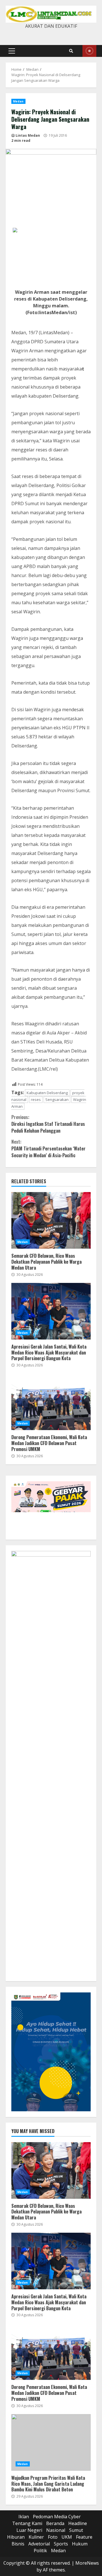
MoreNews (87, 2563)
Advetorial (39, 2544)
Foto (53, 2537)
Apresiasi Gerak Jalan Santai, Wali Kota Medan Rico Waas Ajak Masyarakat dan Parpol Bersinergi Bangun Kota (51, 1311)
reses (36, 1100)
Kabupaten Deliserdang (47, 1093)
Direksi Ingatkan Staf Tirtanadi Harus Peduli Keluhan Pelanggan (48, 1124)
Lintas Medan (28, 135)
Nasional (56, 2530)
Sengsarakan (57, 1100)
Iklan (24, 2517)
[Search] (71, 51)
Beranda (55, 2523)
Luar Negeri (29, 2530)
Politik (40, 2551)
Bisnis (18, 2544)
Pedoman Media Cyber (57, 2517)
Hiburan (16, 2537)
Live (89, 51)
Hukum (80, 2544)
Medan (18, 101)
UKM (67, 2537)
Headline (78, 2523)
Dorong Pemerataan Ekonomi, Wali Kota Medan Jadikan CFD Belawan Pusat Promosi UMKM (51, 1402)
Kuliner (36, 2537)
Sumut (76, 2530)
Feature (84, 2537)
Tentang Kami (27, 2523)
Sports (61, 2544)
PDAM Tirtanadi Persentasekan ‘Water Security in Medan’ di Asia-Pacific (48, 1148)
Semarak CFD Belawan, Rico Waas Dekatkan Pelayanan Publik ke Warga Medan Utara (51, 1220)
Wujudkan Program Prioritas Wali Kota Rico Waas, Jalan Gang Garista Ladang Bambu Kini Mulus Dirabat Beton (51, 2442)
